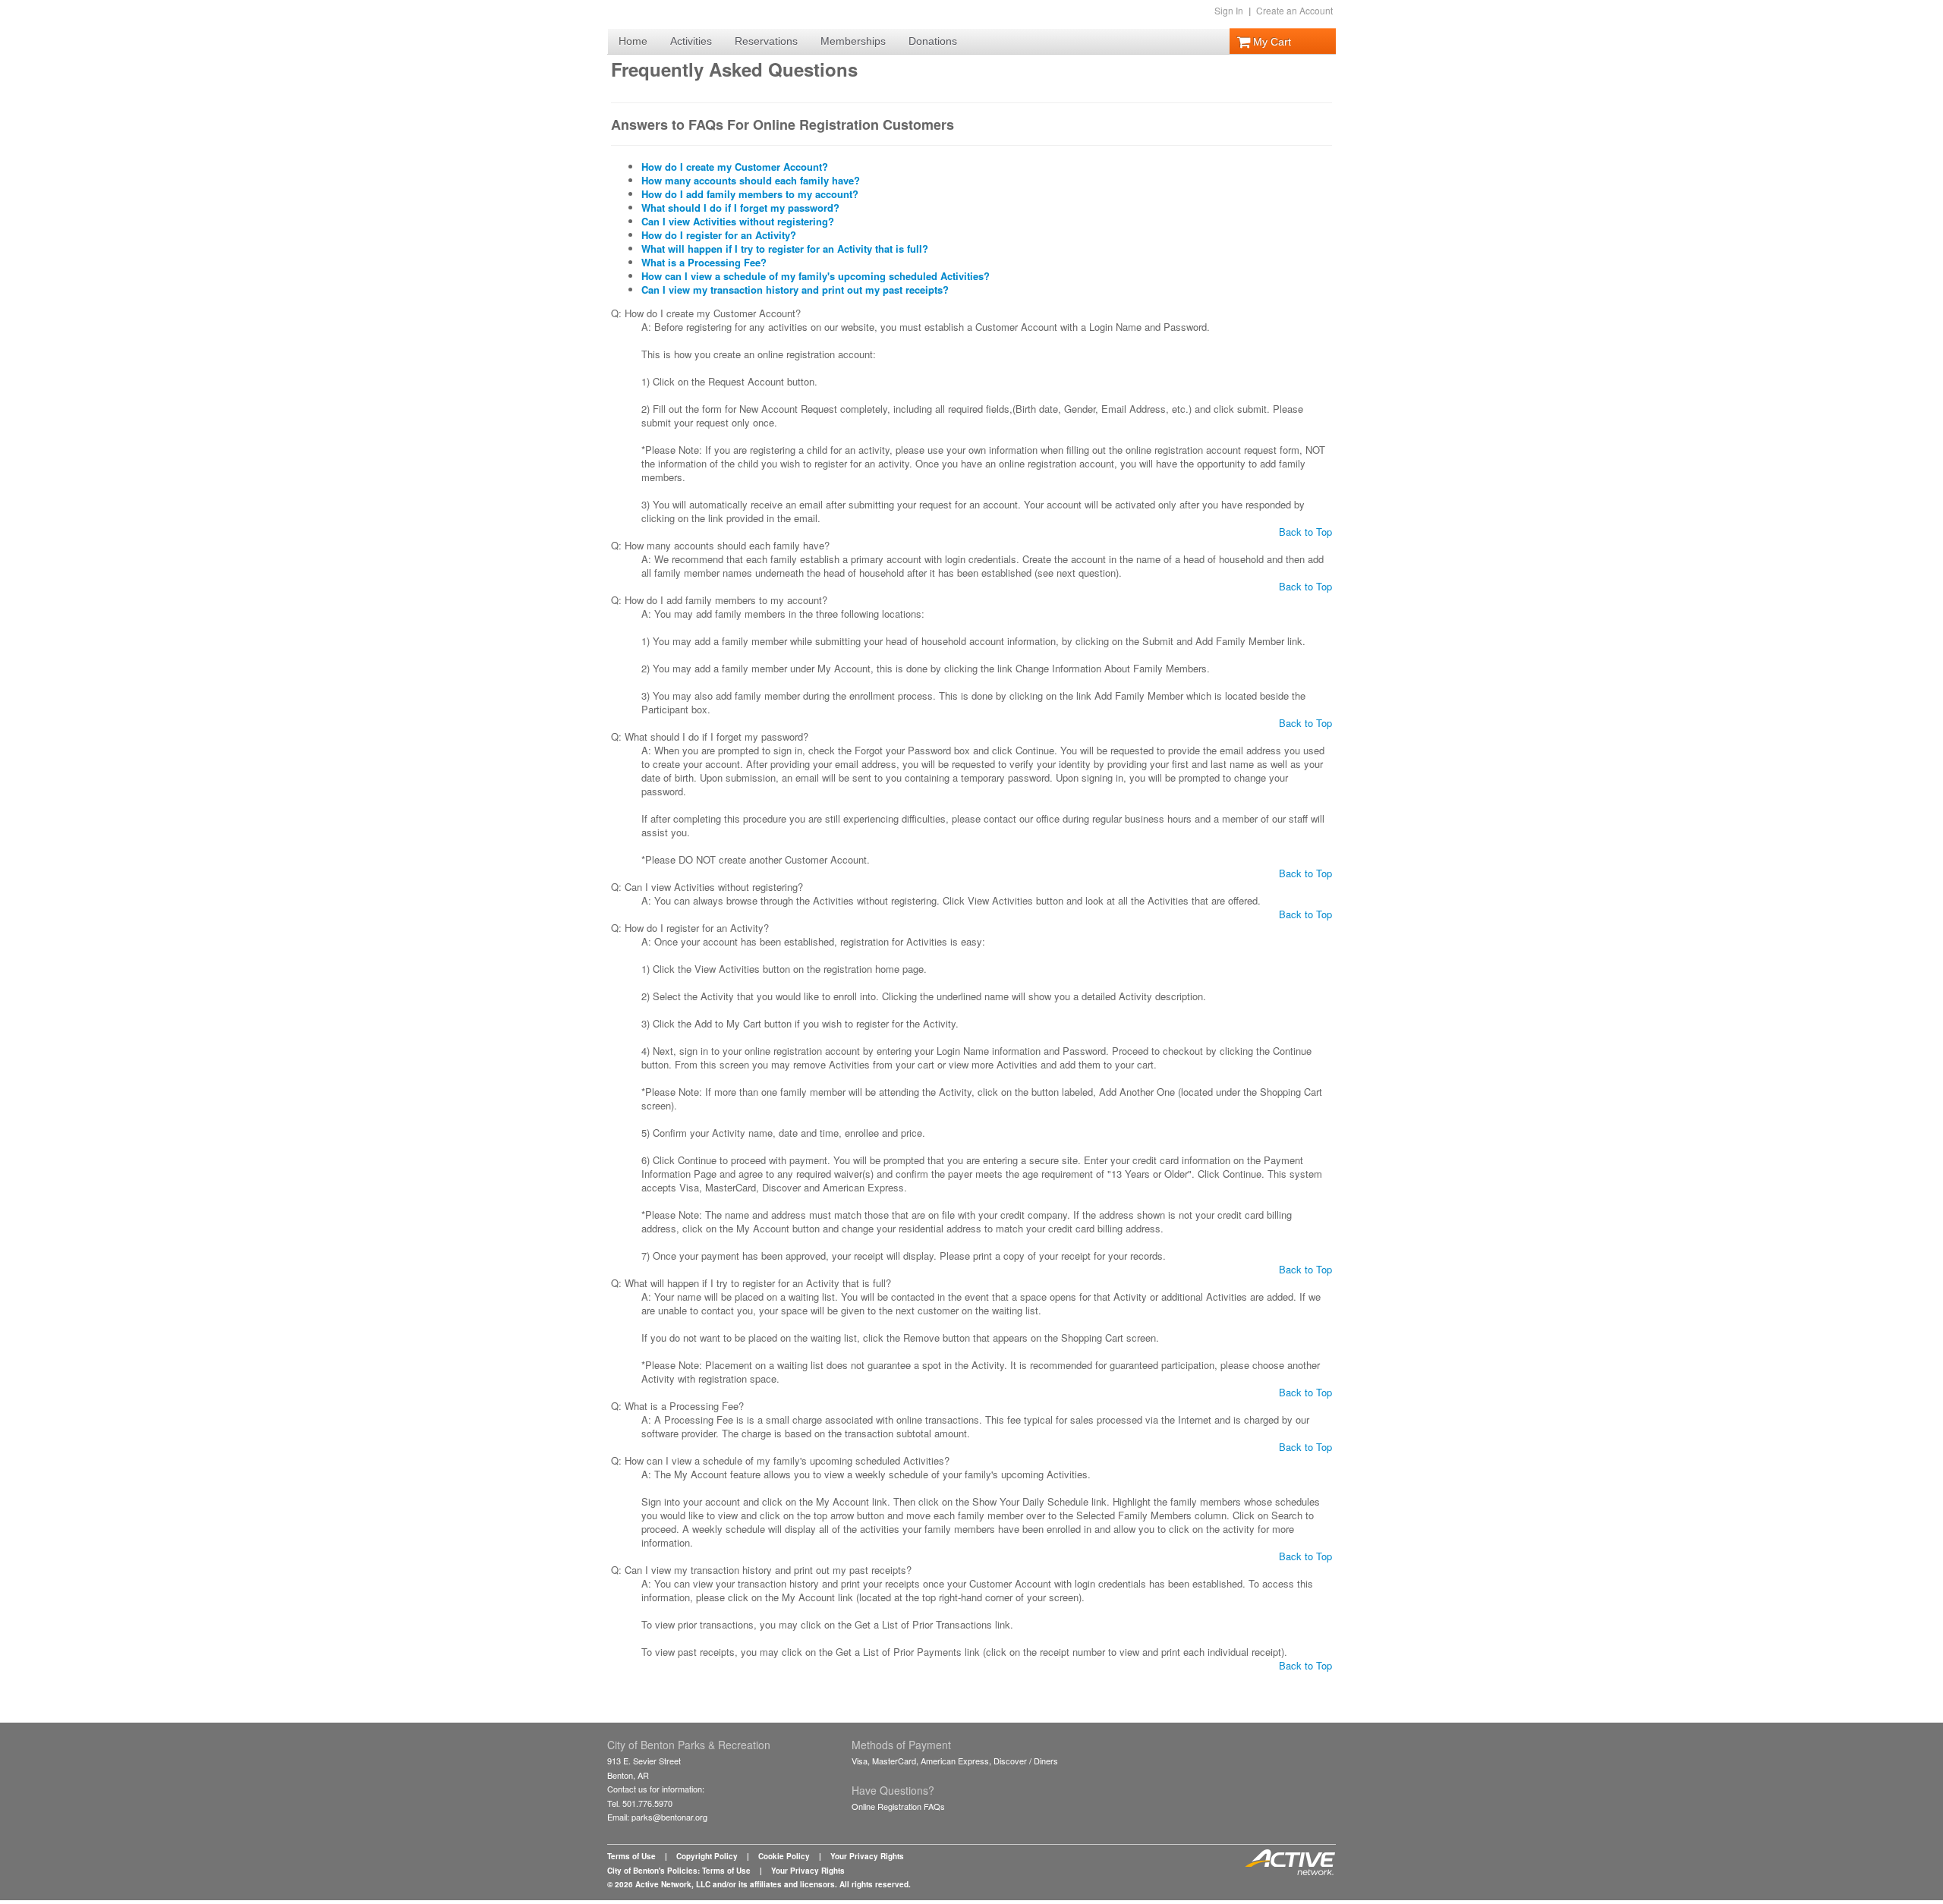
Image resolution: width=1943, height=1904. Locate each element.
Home (633, 41)
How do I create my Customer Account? (735, 167)
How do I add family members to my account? (750, 194)
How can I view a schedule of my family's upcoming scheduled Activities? (816, 276)
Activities (691, 41)
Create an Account (1294, 10)
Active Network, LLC (673, 1884)
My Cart (1271, 42)
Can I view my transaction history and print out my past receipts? (795, 290)
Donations (933, 41)
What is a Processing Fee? (704, 262)
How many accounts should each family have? (751, 180)
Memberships (853, 41)
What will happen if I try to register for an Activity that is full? (785, 249)
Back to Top (1305, 532)
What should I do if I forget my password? (740, 208)
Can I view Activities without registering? (738, 221)
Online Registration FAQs (898, 1806)
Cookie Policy (784, 1856)
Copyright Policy (707, 1856)
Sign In (1229, 10)
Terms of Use (631, 1856)
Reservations (766, 41)
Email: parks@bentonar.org (657, 1817)
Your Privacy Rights (867, 1856)
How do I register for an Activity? (719, 235)
